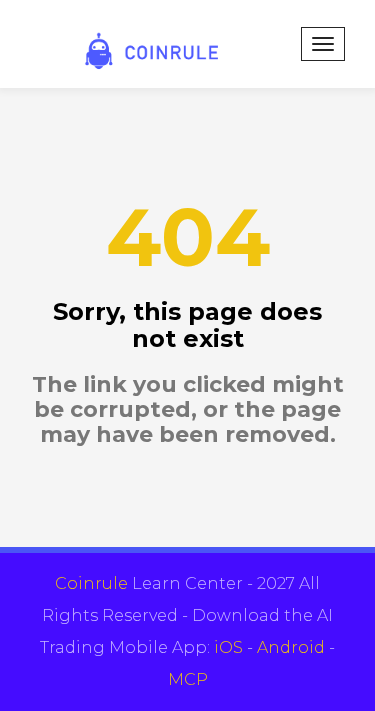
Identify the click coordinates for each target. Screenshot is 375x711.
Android (291, 647)
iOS (228, 647)
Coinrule (91, 583)
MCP (188, 679)
